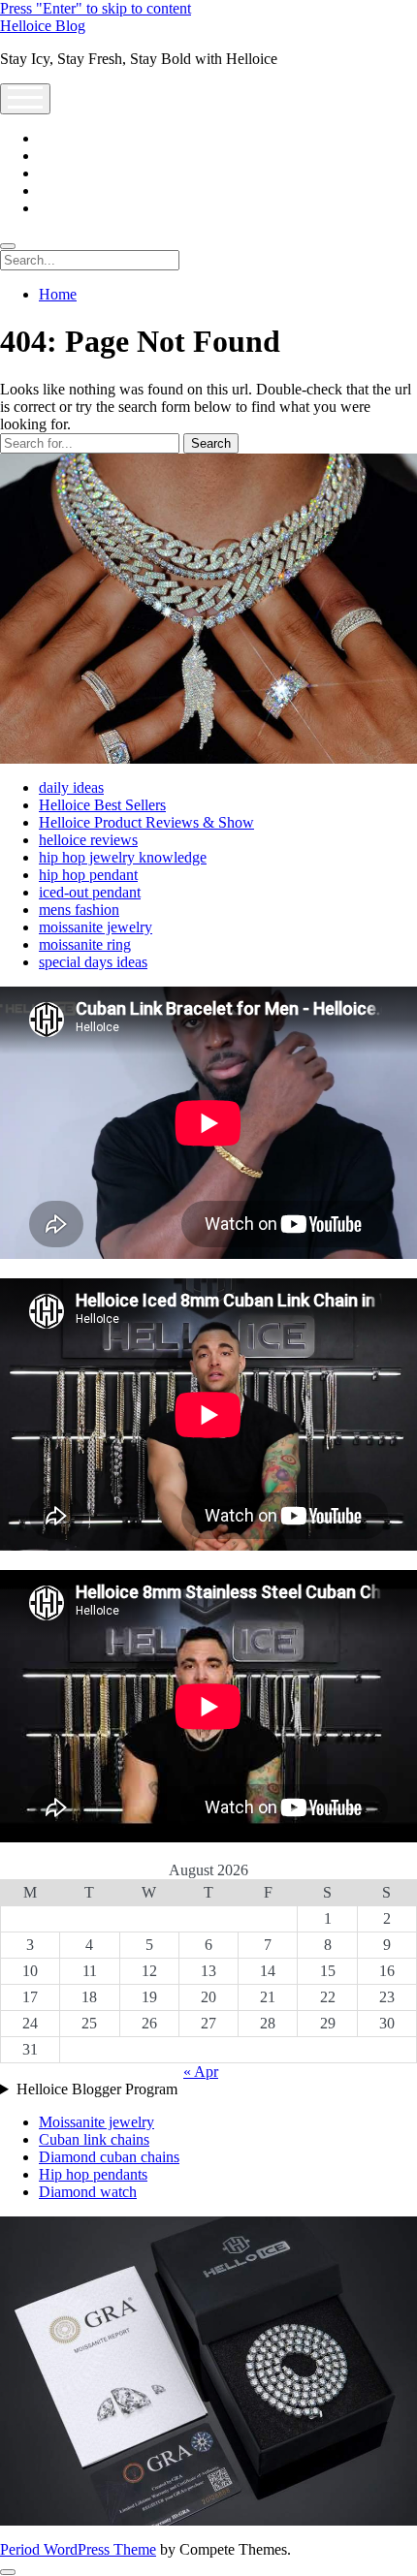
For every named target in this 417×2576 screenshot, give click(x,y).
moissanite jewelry (96, 927)
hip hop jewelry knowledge (123, 857)
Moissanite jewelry (96, 2122)
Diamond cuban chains (109, 2157)
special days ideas (93, 962)
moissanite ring (85, 944)
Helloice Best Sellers (102, 805)
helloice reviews (88, 840)
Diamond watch (88, 2192)
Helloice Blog (43, 26)
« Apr (201, 2072)
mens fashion (79, 910)
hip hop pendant (88, 875)
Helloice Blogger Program (97, 2089)
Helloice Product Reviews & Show (146, 822)
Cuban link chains (94, 2139)
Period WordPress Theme (78, 2549)
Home (58, 294)
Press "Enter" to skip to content (96, 8)
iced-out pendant (90, 892)
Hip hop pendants (93, 2174)
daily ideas (71, 787)
